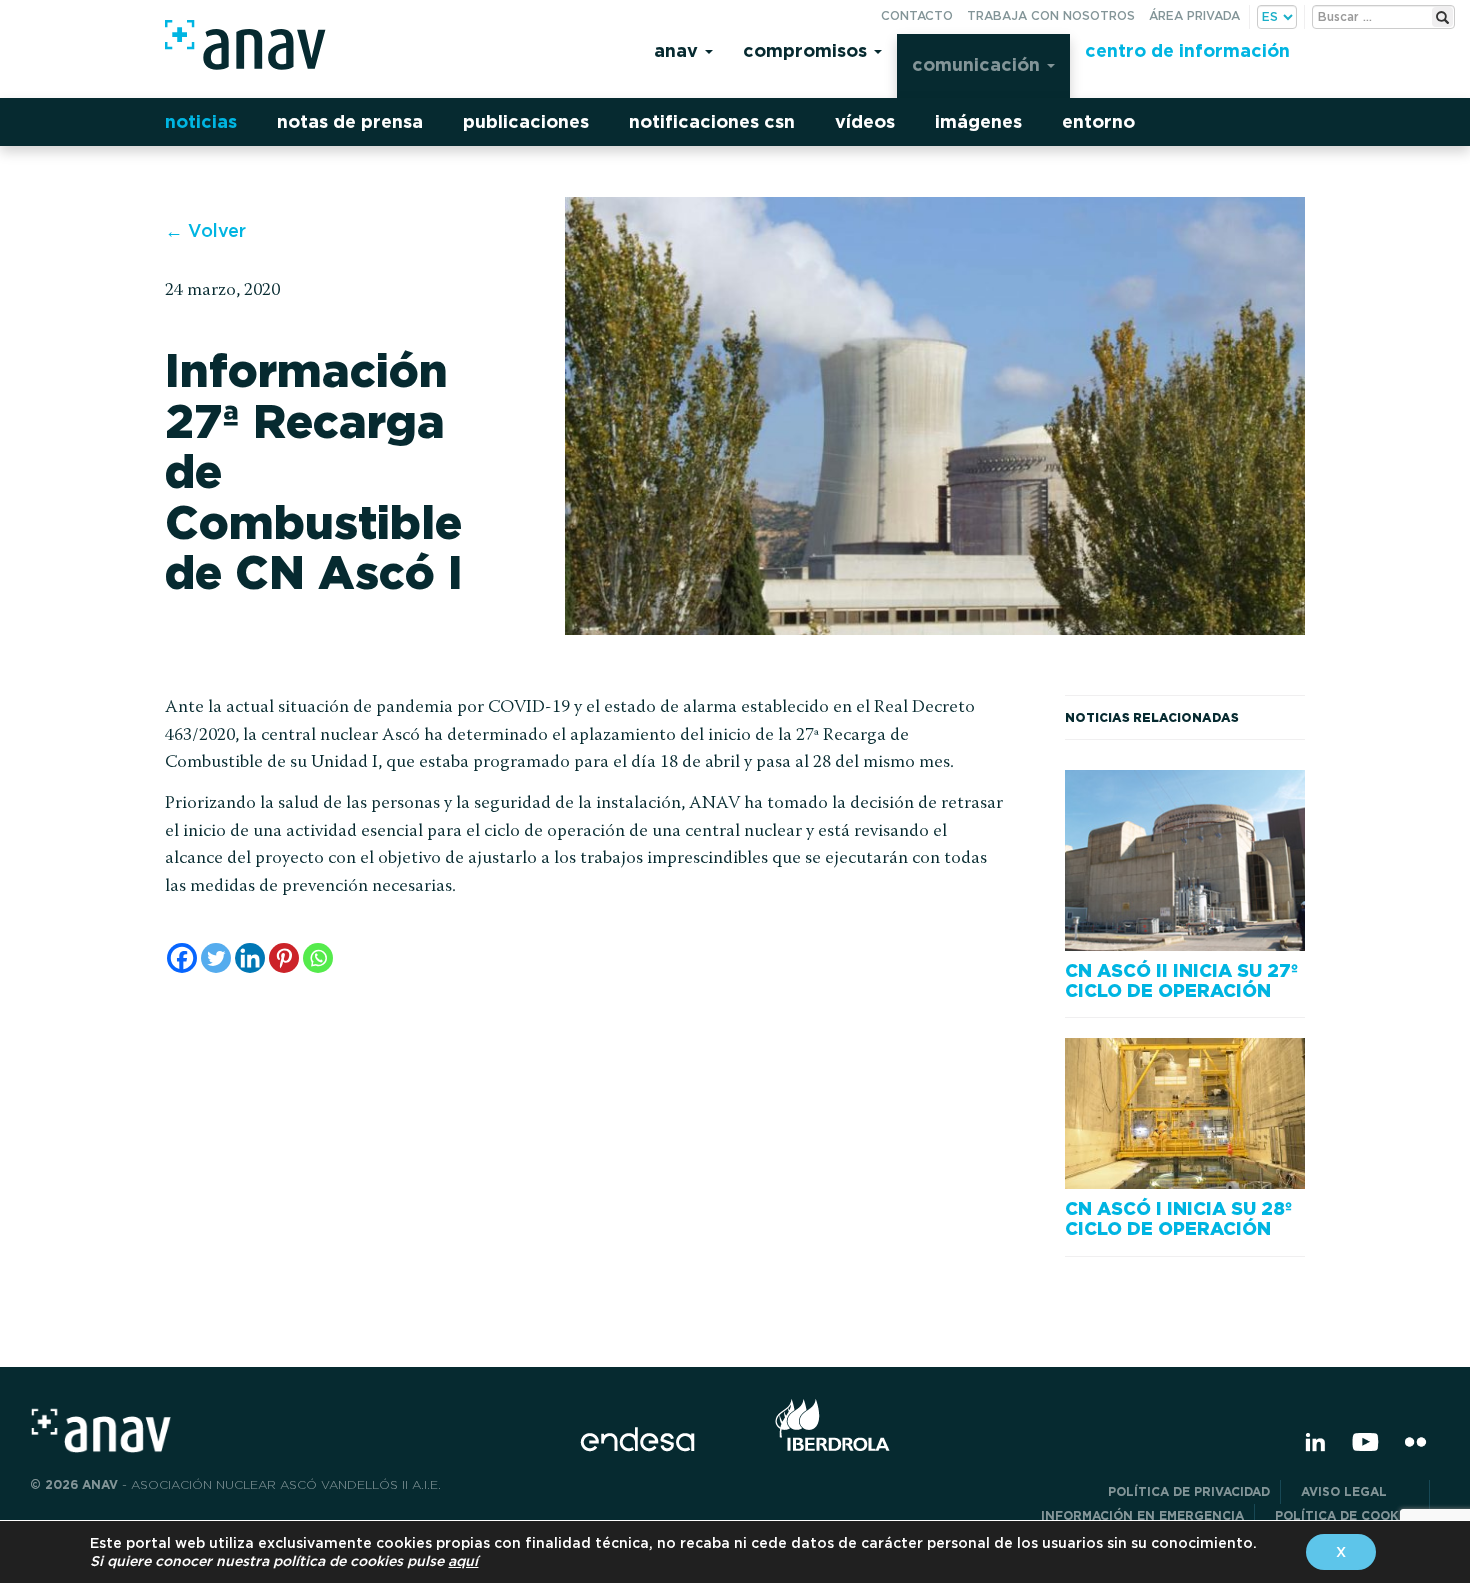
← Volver (205, 230)
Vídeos (865, 121)
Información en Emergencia (1142, 1515)
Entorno (1098, 121)
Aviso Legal (1360, 1491)
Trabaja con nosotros (1051, 15)
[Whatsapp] (318, 958)
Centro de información (1187, 50)
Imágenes (978, 121)
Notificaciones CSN (712, 121)
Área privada (1194, 15)
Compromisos (807, 50)
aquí (463, 1561)
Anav (678, 50)
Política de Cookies (1347, 1515)
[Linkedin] (250, 958)
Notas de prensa (350, 121)
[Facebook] (182, 958)
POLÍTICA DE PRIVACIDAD (1189, 1491)
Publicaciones (526, 121)
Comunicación (978, 64)
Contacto (917, 15)
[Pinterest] (284, 958)
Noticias (201, 121)
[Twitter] (216, 958)
